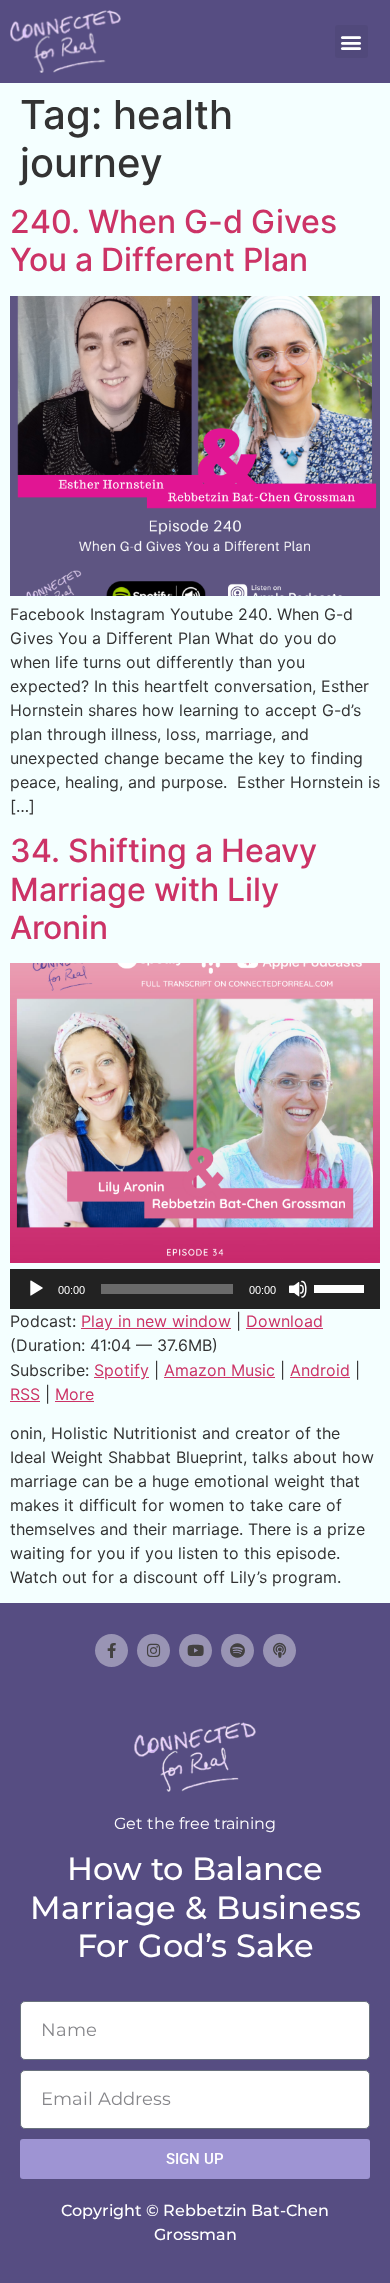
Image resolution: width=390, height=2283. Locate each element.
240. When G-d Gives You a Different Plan (173, 240)
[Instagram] (153, 1650)
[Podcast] (279, 1650)
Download (284, 1321)
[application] (195, 1289)
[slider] (342, 1287)
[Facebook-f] (111, 1650)
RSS (25, 1394)
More (74, 1394)
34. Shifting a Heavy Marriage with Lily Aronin (163, 889)
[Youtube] (195, 1650)
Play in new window (156, 1321)
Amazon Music (219, 1370)
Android (320, 1370)
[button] (351, 41)
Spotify (121, 1370)
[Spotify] (237, 1650)
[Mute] (298, 1289)
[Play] (36, 1289)
